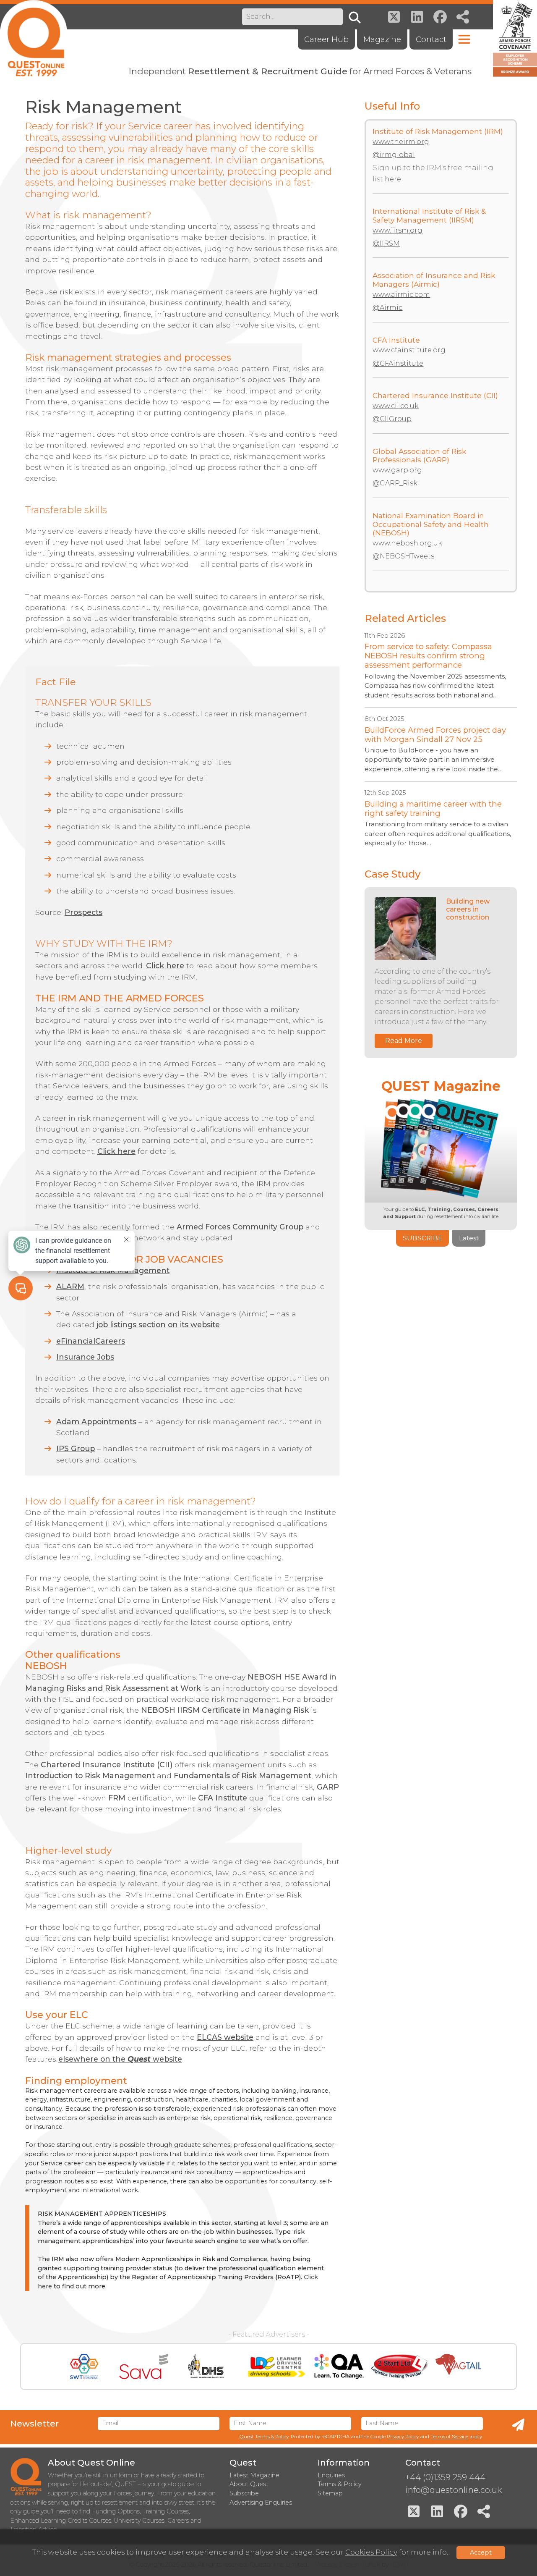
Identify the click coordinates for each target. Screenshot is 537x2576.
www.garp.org (397, 470)
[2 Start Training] (400, 2366)
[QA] (339, 2366)
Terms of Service (449, 2437)
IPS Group (76, 1448)
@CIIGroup (392, 419)
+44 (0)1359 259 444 (445, 2477)
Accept (481, 2552)
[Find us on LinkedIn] (417, 17)
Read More (404, 1041)
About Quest (249, 2484)
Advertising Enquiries (261, 2503)
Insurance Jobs (85, 1357)
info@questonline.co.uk (454, 2490)
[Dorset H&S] (206, 2366)
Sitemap (330, 2493)
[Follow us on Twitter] (394, 17)
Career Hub (326, 39)
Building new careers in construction (468, 909)
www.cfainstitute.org (409, 350)
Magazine (382, 39)
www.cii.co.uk (396, 406)
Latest (469, 1238)
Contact (431, 39)
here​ (393, 179)
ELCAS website (225, 2037)
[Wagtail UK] (458, 2366)
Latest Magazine (254, 2475)
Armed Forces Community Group (240, 1227)
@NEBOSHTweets (403, 556)
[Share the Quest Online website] (463, 17)
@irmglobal (394, 155)
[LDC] (276, 2366)
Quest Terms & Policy (264, 2437)
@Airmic (387, 308)
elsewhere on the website (120, 2059)
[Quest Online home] (34, 38)
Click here (165, 966)
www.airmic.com (401, 295)
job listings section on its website (158, 1325)
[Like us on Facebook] (440, 17)
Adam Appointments (96, 1422)
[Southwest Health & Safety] (84, 2366)
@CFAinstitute (398, 363)
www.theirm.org (401, 142)
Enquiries (331, 2475)
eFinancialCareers (91, 1341)
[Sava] (144, 2366)
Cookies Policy (371, 2552)
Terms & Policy (340, 2484)
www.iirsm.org (398, 230)
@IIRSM (386, 243)
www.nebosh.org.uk (407, 543)
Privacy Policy (403, 2437)
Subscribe (422, 1238)
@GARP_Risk (395, 483)
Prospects (83, 912)
